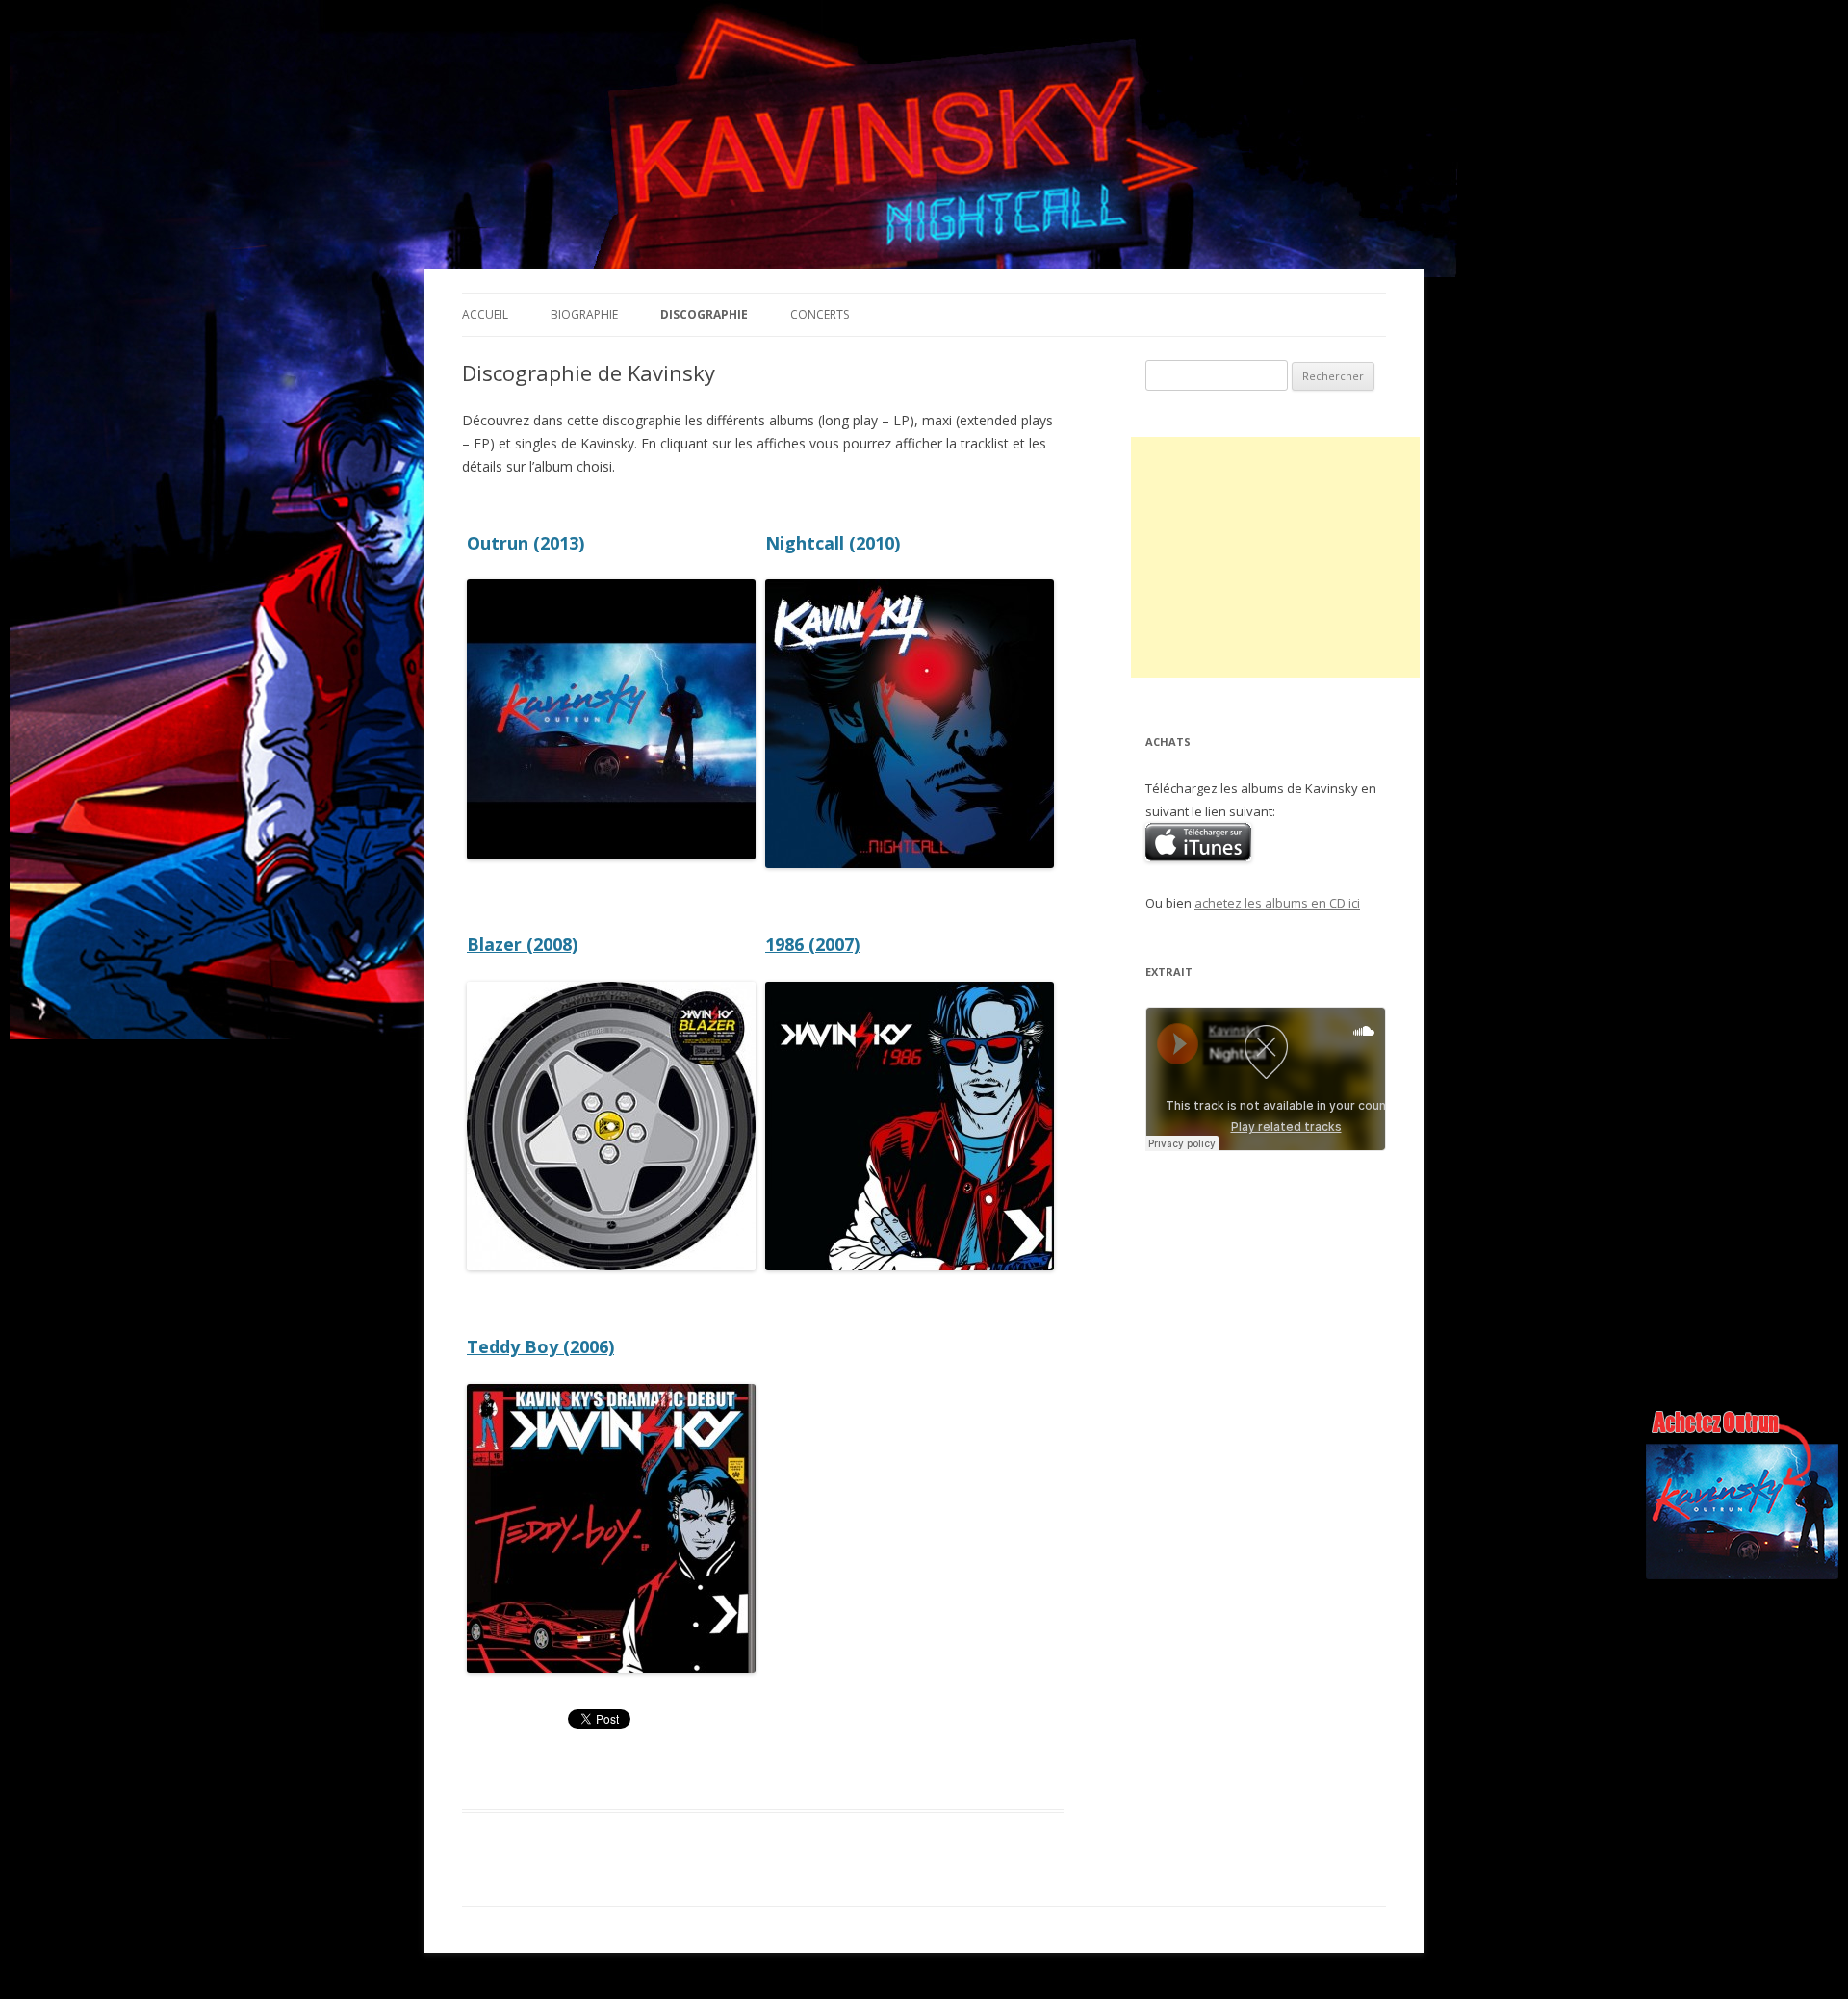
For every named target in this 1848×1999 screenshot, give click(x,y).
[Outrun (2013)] (611, 854)
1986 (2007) (812, 944)
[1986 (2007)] (910, 1265)
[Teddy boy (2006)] (611, 1667)
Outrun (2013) (526, 543)
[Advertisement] (1275, 557)
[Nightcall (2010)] (910, 863)
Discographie (704, 314)
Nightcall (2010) (833, 543)
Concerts (820, 314)
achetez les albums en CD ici (1277, 903)
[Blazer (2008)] (611, 1265)
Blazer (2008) (522, 944)
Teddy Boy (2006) (540, 1346)
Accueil (485, 314)
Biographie (584, 314)
